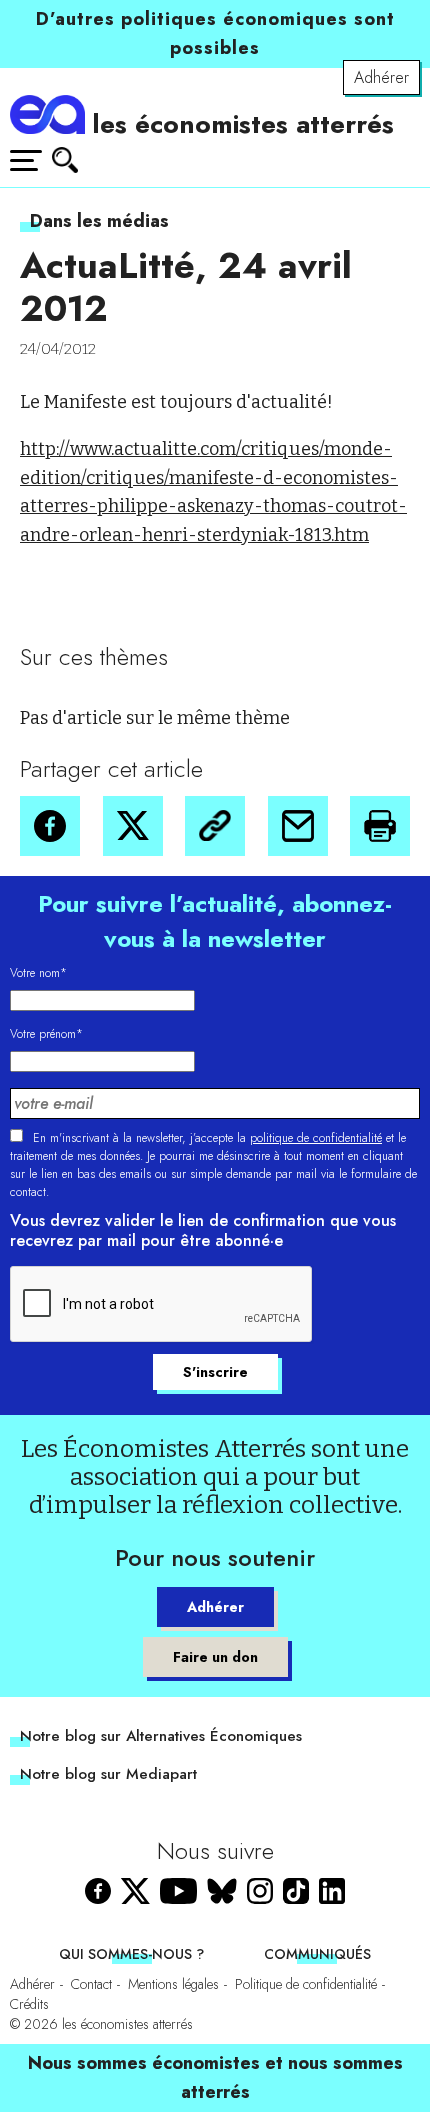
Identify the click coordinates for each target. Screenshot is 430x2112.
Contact (91, 1984)
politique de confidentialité (316, 1138)
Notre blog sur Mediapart (108, 1774)
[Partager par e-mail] (298, 826)
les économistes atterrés (243, 124)
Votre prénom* (46, 1034)
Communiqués (317, 1954)
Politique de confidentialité (306, 1984)
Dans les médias (99, 221)
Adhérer (381, 77)
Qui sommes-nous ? (131, 1954)
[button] (50, 826)
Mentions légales (173, 1984)
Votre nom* (38, 973)
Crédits (29, 2004)
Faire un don (215, 1657)
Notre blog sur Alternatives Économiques (161, 1736)
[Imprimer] (380, 826)
